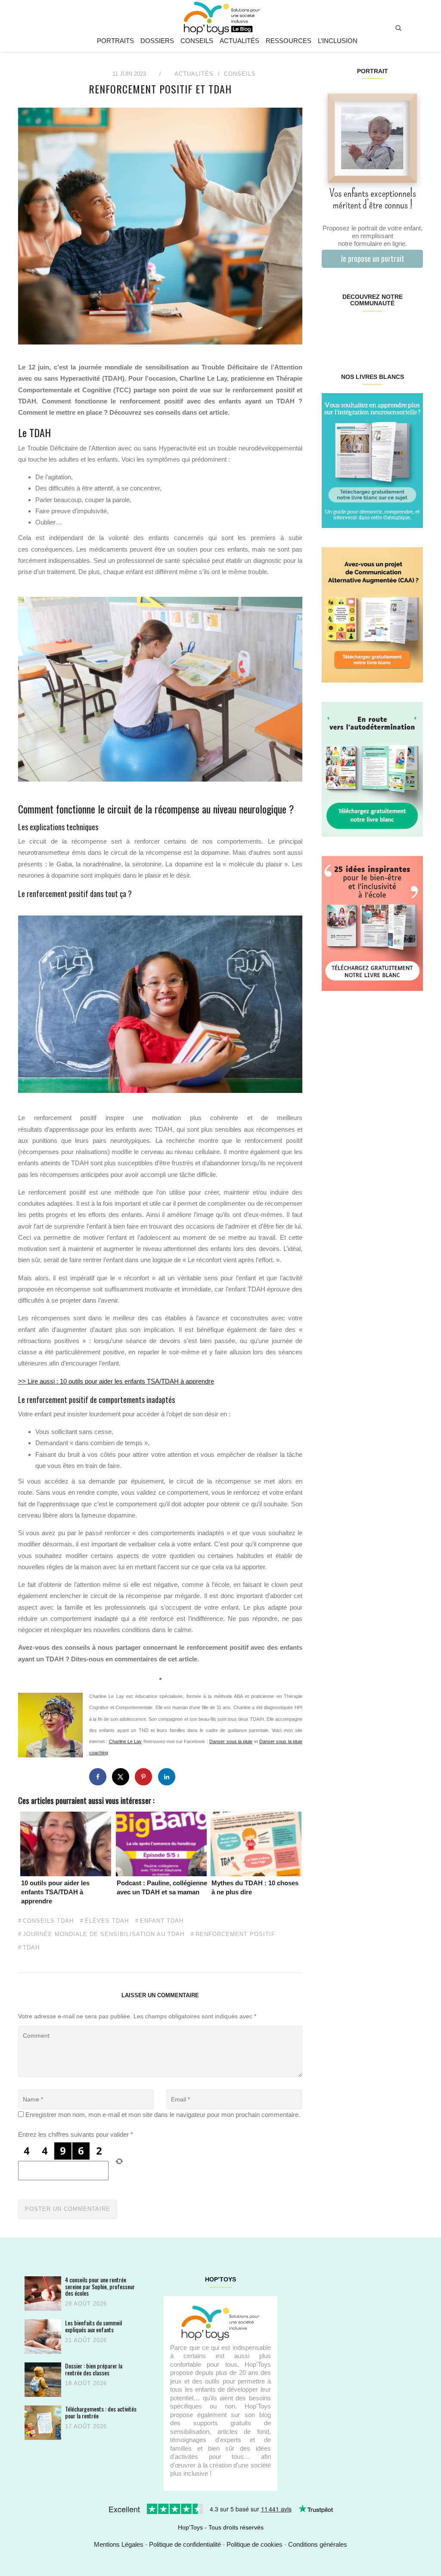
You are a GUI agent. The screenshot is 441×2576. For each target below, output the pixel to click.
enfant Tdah (162, 1921)
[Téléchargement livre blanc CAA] (372, 614)
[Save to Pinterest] (143, 1777)
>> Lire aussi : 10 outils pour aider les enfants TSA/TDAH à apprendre (116, 1381)
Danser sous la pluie (231, 1741)
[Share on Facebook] (98, 1777)
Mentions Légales (119, 2544)
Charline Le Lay (126, 1741)
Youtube (397, 331)
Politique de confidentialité (185, 2544)
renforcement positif (235, 1934)
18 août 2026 (86, 2383)
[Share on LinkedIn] (167, 1777)
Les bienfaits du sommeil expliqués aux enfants (93, 2326)
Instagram (347, 331)
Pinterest (364, 331)
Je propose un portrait (372, 258)
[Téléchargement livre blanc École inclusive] (372, 923)
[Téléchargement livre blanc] (372, 460)
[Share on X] (121, 1777)
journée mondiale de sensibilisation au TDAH (104, 1934)
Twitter (414, 331)
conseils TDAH (48, 1921)
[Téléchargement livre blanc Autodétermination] (372, 768)
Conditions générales (318, 2544)
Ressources (289, 41)
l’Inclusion (338, 41)
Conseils (197, 41)
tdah (31, 1948)
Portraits (115, 41)
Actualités (239, 41)
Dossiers (157, 41)
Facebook (330, 331)
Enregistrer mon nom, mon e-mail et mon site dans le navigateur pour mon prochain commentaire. (163, 2115)
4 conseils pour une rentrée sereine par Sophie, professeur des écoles (100, 2286)
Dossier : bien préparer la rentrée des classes (94, 2369)
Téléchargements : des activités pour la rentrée (101, 2412)
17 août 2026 (86, 2426)
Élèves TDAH (107, 1921)
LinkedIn (380, 331)
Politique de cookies (255, 2544)
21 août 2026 (86, 2340)
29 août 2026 (86, 2304)
